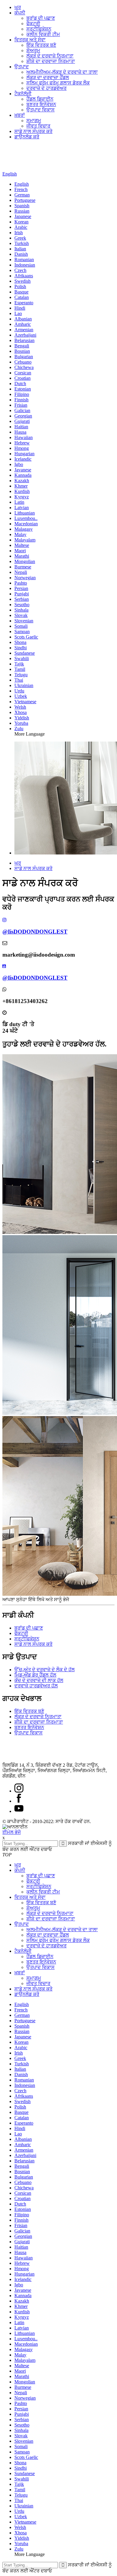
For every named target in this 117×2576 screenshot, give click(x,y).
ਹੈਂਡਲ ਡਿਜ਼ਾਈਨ (40, 99)
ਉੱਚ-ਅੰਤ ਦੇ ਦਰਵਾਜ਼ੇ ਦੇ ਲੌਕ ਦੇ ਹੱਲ (45, 1670)
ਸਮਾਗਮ (34, 121)
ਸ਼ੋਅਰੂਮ (33, 50)
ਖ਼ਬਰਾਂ (20, 115)
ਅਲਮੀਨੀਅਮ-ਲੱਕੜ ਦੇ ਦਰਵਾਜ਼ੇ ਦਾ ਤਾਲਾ (62, 72)
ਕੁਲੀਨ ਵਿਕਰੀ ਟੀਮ (43, 34)
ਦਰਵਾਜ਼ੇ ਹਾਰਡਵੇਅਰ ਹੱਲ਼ (36, 1686)
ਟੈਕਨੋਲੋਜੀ (23, 94)
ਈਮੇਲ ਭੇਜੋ (12, 1832)
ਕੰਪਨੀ (20, 13)
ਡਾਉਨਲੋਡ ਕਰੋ (27, 137)
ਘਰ (18, 7)
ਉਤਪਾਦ (22, 67)
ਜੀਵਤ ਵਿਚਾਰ (38, 126)
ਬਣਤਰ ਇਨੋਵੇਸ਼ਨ (41, 104)
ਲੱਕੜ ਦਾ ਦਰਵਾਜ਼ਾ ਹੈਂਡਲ (48, 77)
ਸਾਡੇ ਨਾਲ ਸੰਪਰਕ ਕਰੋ (33, 131)
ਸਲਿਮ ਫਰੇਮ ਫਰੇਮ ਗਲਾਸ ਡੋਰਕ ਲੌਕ (58, 83)
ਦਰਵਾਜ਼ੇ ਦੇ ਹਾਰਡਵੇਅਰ (46, 88)
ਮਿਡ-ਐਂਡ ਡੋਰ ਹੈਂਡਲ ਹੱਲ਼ (35, 1675)
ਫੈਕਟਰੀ (33, 24)
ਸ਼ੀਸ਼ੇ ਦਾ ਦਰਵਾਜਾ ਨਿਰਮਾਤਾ (51, 61)
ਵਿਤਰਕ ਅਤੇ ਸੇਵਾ (30, 40)
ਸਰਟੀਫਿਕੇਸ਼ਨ (39, 29)
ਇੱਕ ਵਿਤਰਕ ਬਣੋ (41, 45)
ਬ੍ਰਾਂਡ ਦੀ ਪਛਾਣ (41, 18)
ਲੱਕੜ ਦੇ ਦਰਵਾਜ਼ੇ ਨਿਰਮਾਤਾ (50, 56)
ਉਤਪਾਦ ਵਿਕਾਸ (40, 110)
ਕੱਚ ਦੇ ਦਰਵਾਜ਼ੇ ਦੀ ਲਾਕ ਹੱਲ (39, 1680)
